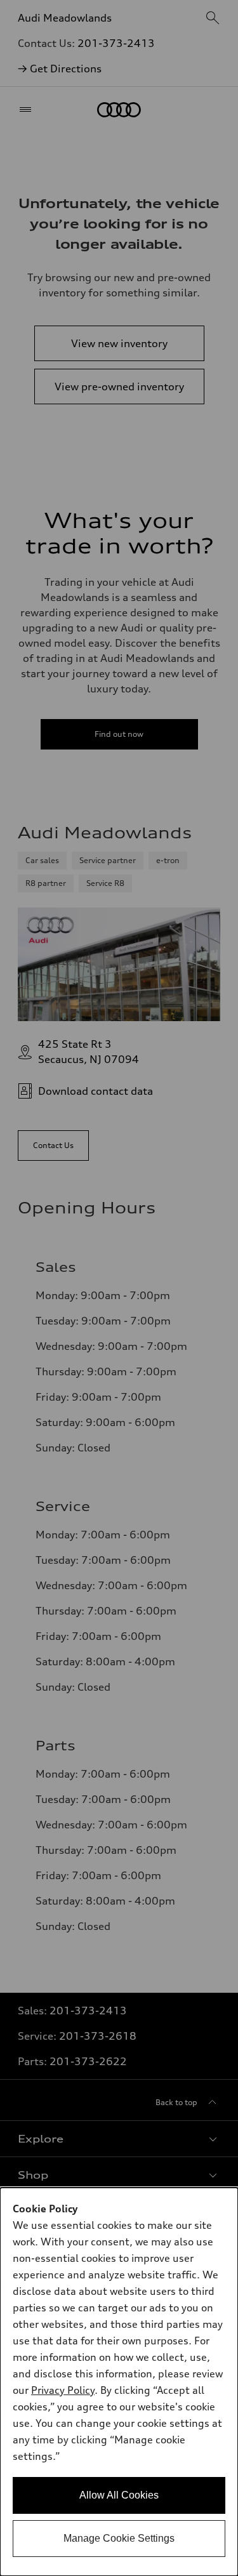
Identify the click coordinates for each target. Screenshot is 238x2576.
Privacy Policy (63, 2390)
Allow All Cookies (119, 2495)
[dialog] (119, 2382)
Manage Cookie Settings (119, 2538)
